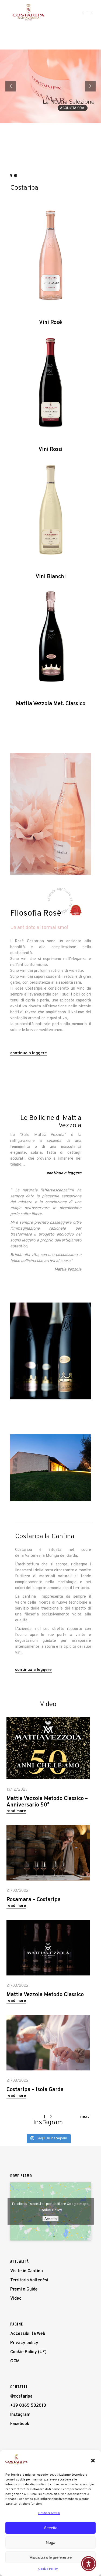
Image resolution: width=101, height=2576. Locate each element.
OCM (15, 2361)
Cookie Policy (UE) (28, 2352)
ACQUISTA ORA (73, 108)
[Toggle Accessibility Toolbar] (89, 2564)
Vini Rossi (50, 450)
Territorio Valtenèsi (29, 2280)
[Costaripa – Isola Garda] (48, 2043)
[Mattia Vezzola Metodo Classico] (48, 1948)
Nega (50, 2543)
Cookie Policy (48, 2569)
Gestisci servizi (49, 2513)
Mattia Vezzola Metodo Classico (45, 1995)
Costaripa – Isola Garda (35, 2090)
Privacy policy (24, 2343)
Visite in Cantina (27, 2271)
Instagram (20, 2415)
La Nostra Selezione (69, 102)
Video (16, 2299)
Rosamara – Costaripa (34, 1900)
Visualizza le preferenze (51, 2557)
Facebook (20, 2424)
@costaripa (21, 2397)
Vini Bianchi (51, 577)
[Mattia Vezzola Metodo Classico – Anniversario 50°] (48, 1748)
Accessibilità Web (28, 2334)
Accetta (51, 2528)
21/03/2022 (18, 1891)
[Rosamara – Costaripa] (48, 1853)
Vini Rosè (50, 323)
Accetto (50, 2219)
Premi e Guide (24, 2289)
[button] (93, 2461)
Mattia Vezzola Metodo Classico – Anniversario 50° (47, 1802)
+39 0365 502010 (28, 2406)
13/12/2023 (17, 1790)
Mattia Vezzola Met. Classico (51, 704)
